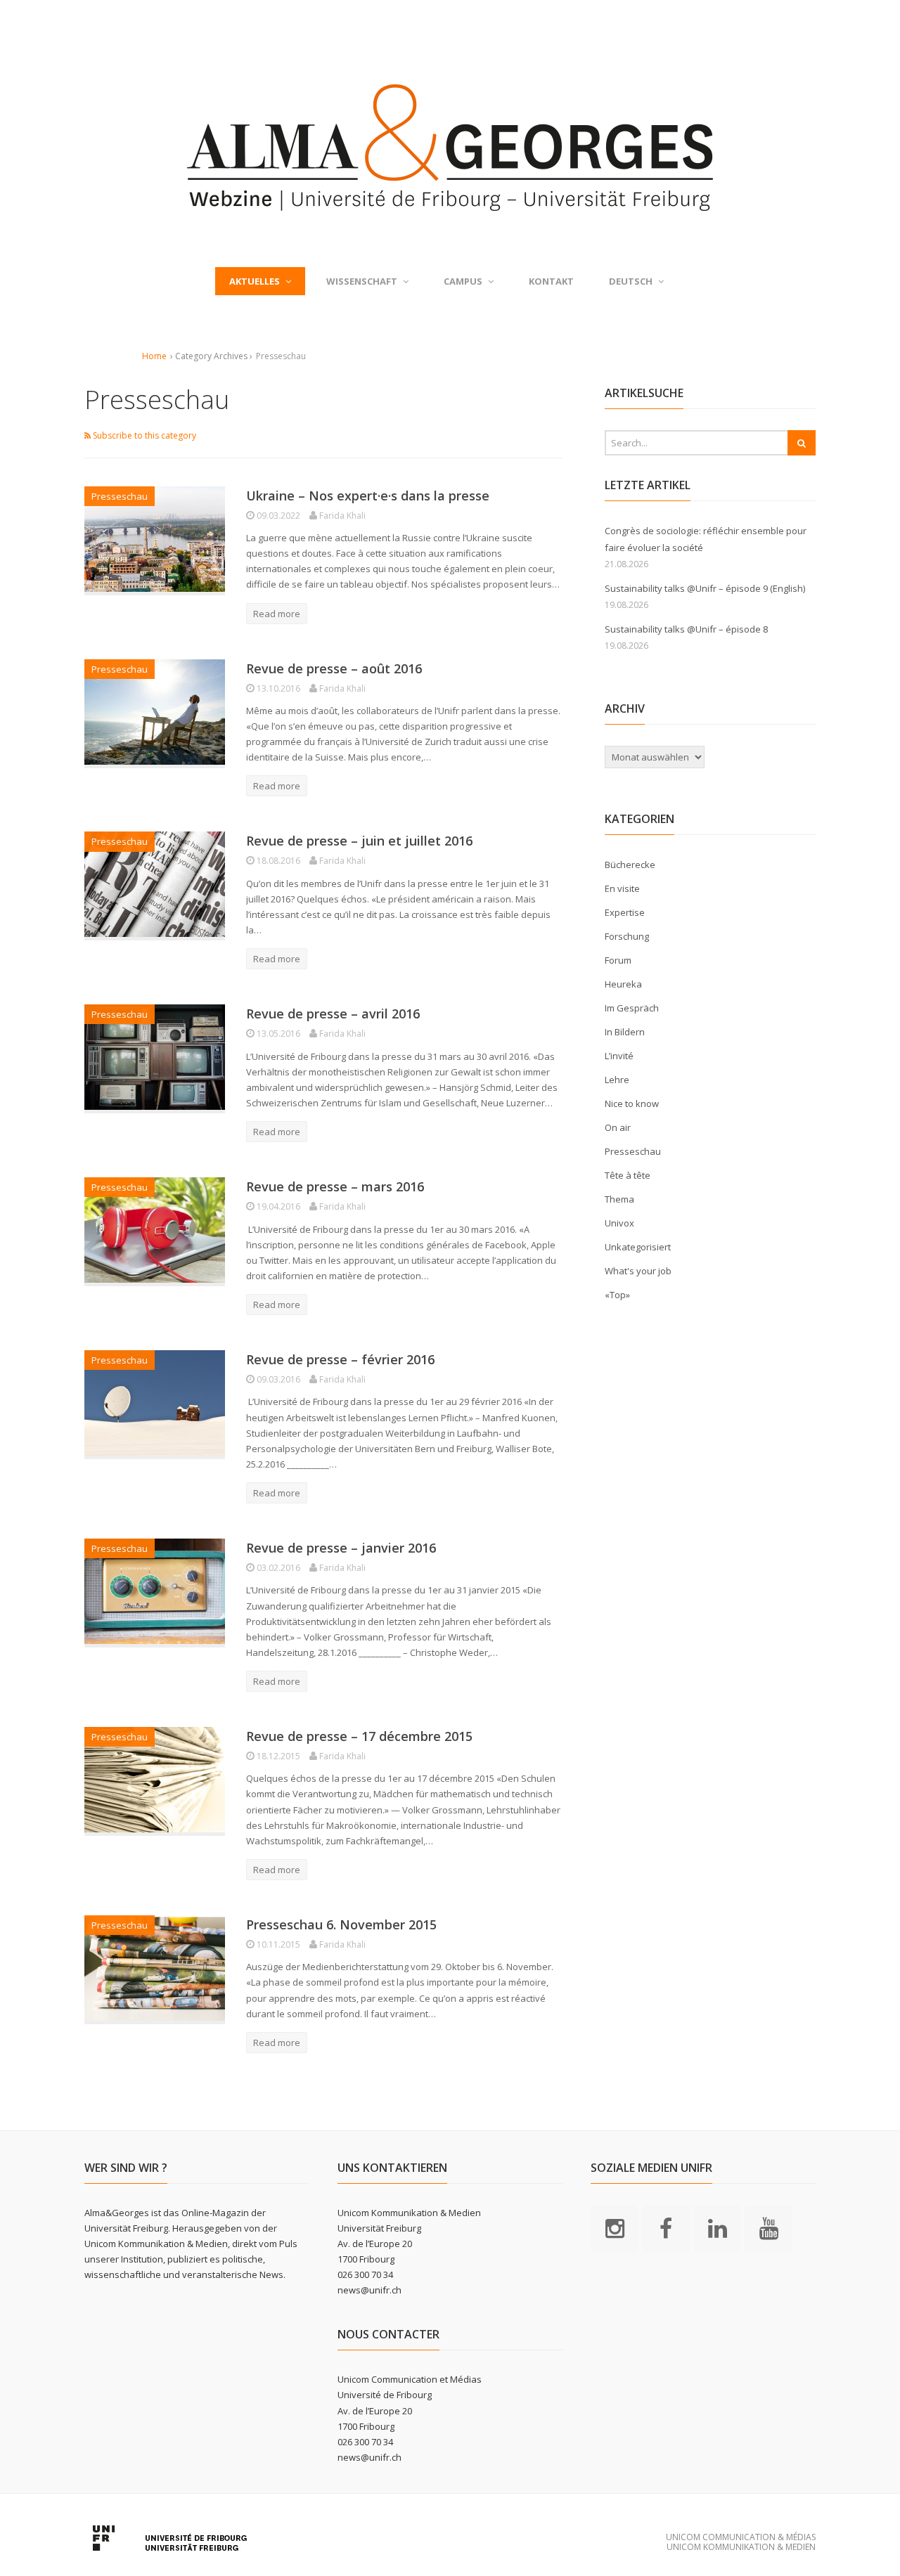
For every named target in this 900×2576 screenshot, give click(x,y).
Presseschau (120, 496)
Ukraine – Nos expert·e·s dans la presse (368, 496)
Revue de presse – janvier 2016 (341, 1548)
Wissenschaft (362, 281)
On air (618, 1127)
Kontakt (551, 281)
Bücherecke (630, 865)
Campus (463, 281)
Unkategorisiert (638, 1247)
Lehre (617, 1080)
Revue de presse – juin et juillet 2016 (359, 841)
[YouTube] (769, 2227)
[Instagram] (615, 2227)
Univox (619, 1223)
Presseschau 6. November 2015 (341, 1924)
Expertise (625, 912)
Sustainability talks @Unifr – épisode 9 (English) (705, 588)
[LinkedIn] (717, 2227)
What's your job (638, 1271)
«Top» (617, 1295)
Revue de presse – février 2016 (340, 1359)
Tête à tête (628, 1175)
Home (154, 356)
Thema (619, 1199)
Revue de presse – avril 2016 (333, 1014)
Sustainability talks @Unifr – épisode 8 (686, 629)
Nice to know (632, 1103)
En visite (622, 888)
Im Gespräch (632, 1008)
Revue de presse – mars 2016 (335, 1186)
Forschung (627, 936)
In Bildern (625, 1032)
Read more (277, 614)
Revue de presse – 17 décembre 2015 (359, 1736)
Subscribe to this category (143, 435)
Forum (618, 960)
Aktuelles (255, 281)
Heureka (623, 984)
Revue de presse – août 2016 (334, 668)
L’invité (619, 1056)
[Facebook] (666, 2227)
